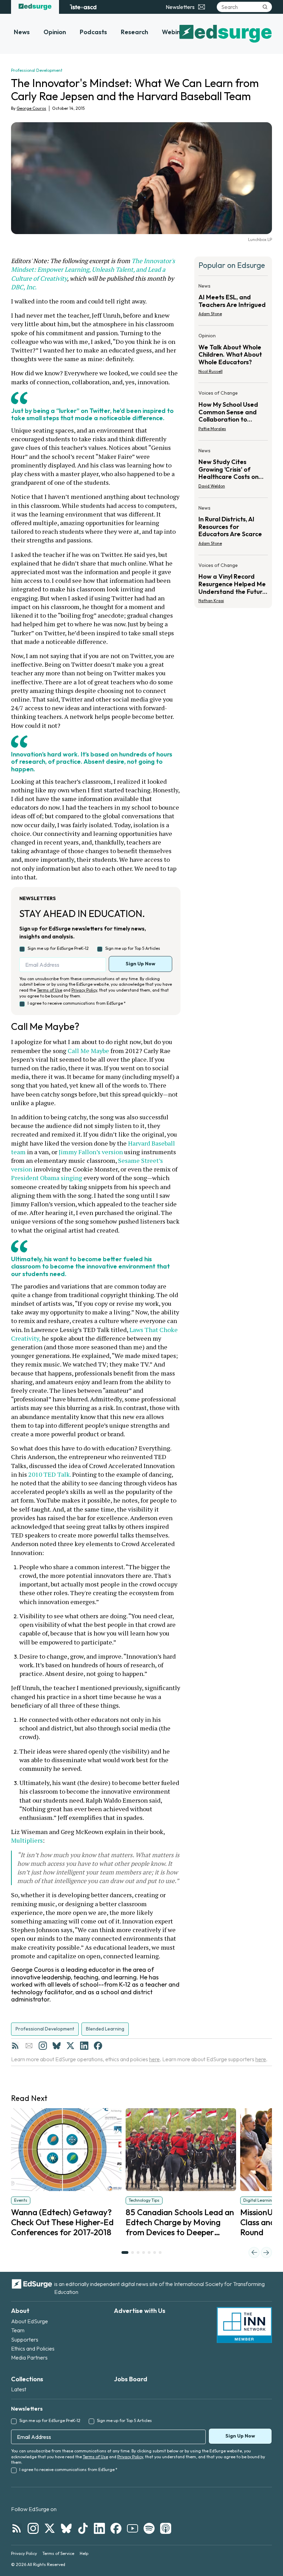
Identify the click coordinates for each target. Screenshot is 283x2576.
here (154, 2059)
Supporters (25, 2339)
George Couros (31, 108)
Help (84, 2553)
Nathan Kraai (211, 601)
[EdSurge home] (35, 7)
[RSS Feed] (15, 2046)
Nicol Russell (211, 371)
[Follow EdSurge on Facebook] (116, 2528)
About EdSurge (30, 2321)
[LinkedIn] (84, 2046)
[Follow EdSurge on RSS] (17, 2528)
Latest (19, 2389)
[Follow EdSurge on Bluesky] (66, 2528)
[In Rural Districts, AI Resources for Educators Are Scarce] (233, 528)
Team (18, 2330)
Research (134, 32)
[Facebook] (98, 2046)
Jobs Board (131, 2379)
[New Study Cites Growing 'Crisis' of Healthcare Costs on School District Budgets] (233, 470)
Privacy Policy (84, 990)
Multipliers (27, 1840)
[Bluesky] (57, 2046)
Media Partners (29, 2357)
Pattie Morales (212, 429)
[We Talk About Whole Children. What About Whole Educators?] (233, 355)
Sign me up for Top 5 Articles (133, 948)
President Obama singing (47, 1178)
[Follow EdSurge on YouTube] (133, 2528)
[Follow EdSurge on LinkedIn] (99, 2528)
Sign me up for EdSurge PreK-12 (58, 948)
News (22, 32)
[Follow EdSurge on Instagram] (33, 2528)
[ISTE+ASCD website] (83, 7)
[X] (70, 2046)
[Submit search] (265, 7)
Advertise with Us (140, 2311)
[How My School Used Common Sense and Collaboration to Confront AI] (233, 413)
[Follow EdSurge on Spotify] (149, 2528)
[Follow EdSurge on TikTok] (83, 2528)
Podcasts (93, 32)
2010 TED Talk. (50, 1474)
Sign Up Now (140, 964)
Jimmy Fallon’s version (91, 1152)
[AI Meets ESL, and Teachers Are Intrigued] (233, 302)
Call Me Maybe (88, 1051)
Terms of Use (50, 990)
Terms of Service (58, 2553)
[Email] (29, 2046)
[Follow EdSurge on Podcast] (166, 2528)
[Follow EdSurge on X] (50, 2528)
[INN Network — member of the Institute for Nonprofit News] (244, 2325)
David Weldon (212, 486)
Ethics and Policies (33, 2348)
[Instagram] (43, 2046)
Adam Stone (210, 314)
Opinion (55, 32)
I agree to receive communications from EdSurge (77, 1003)
